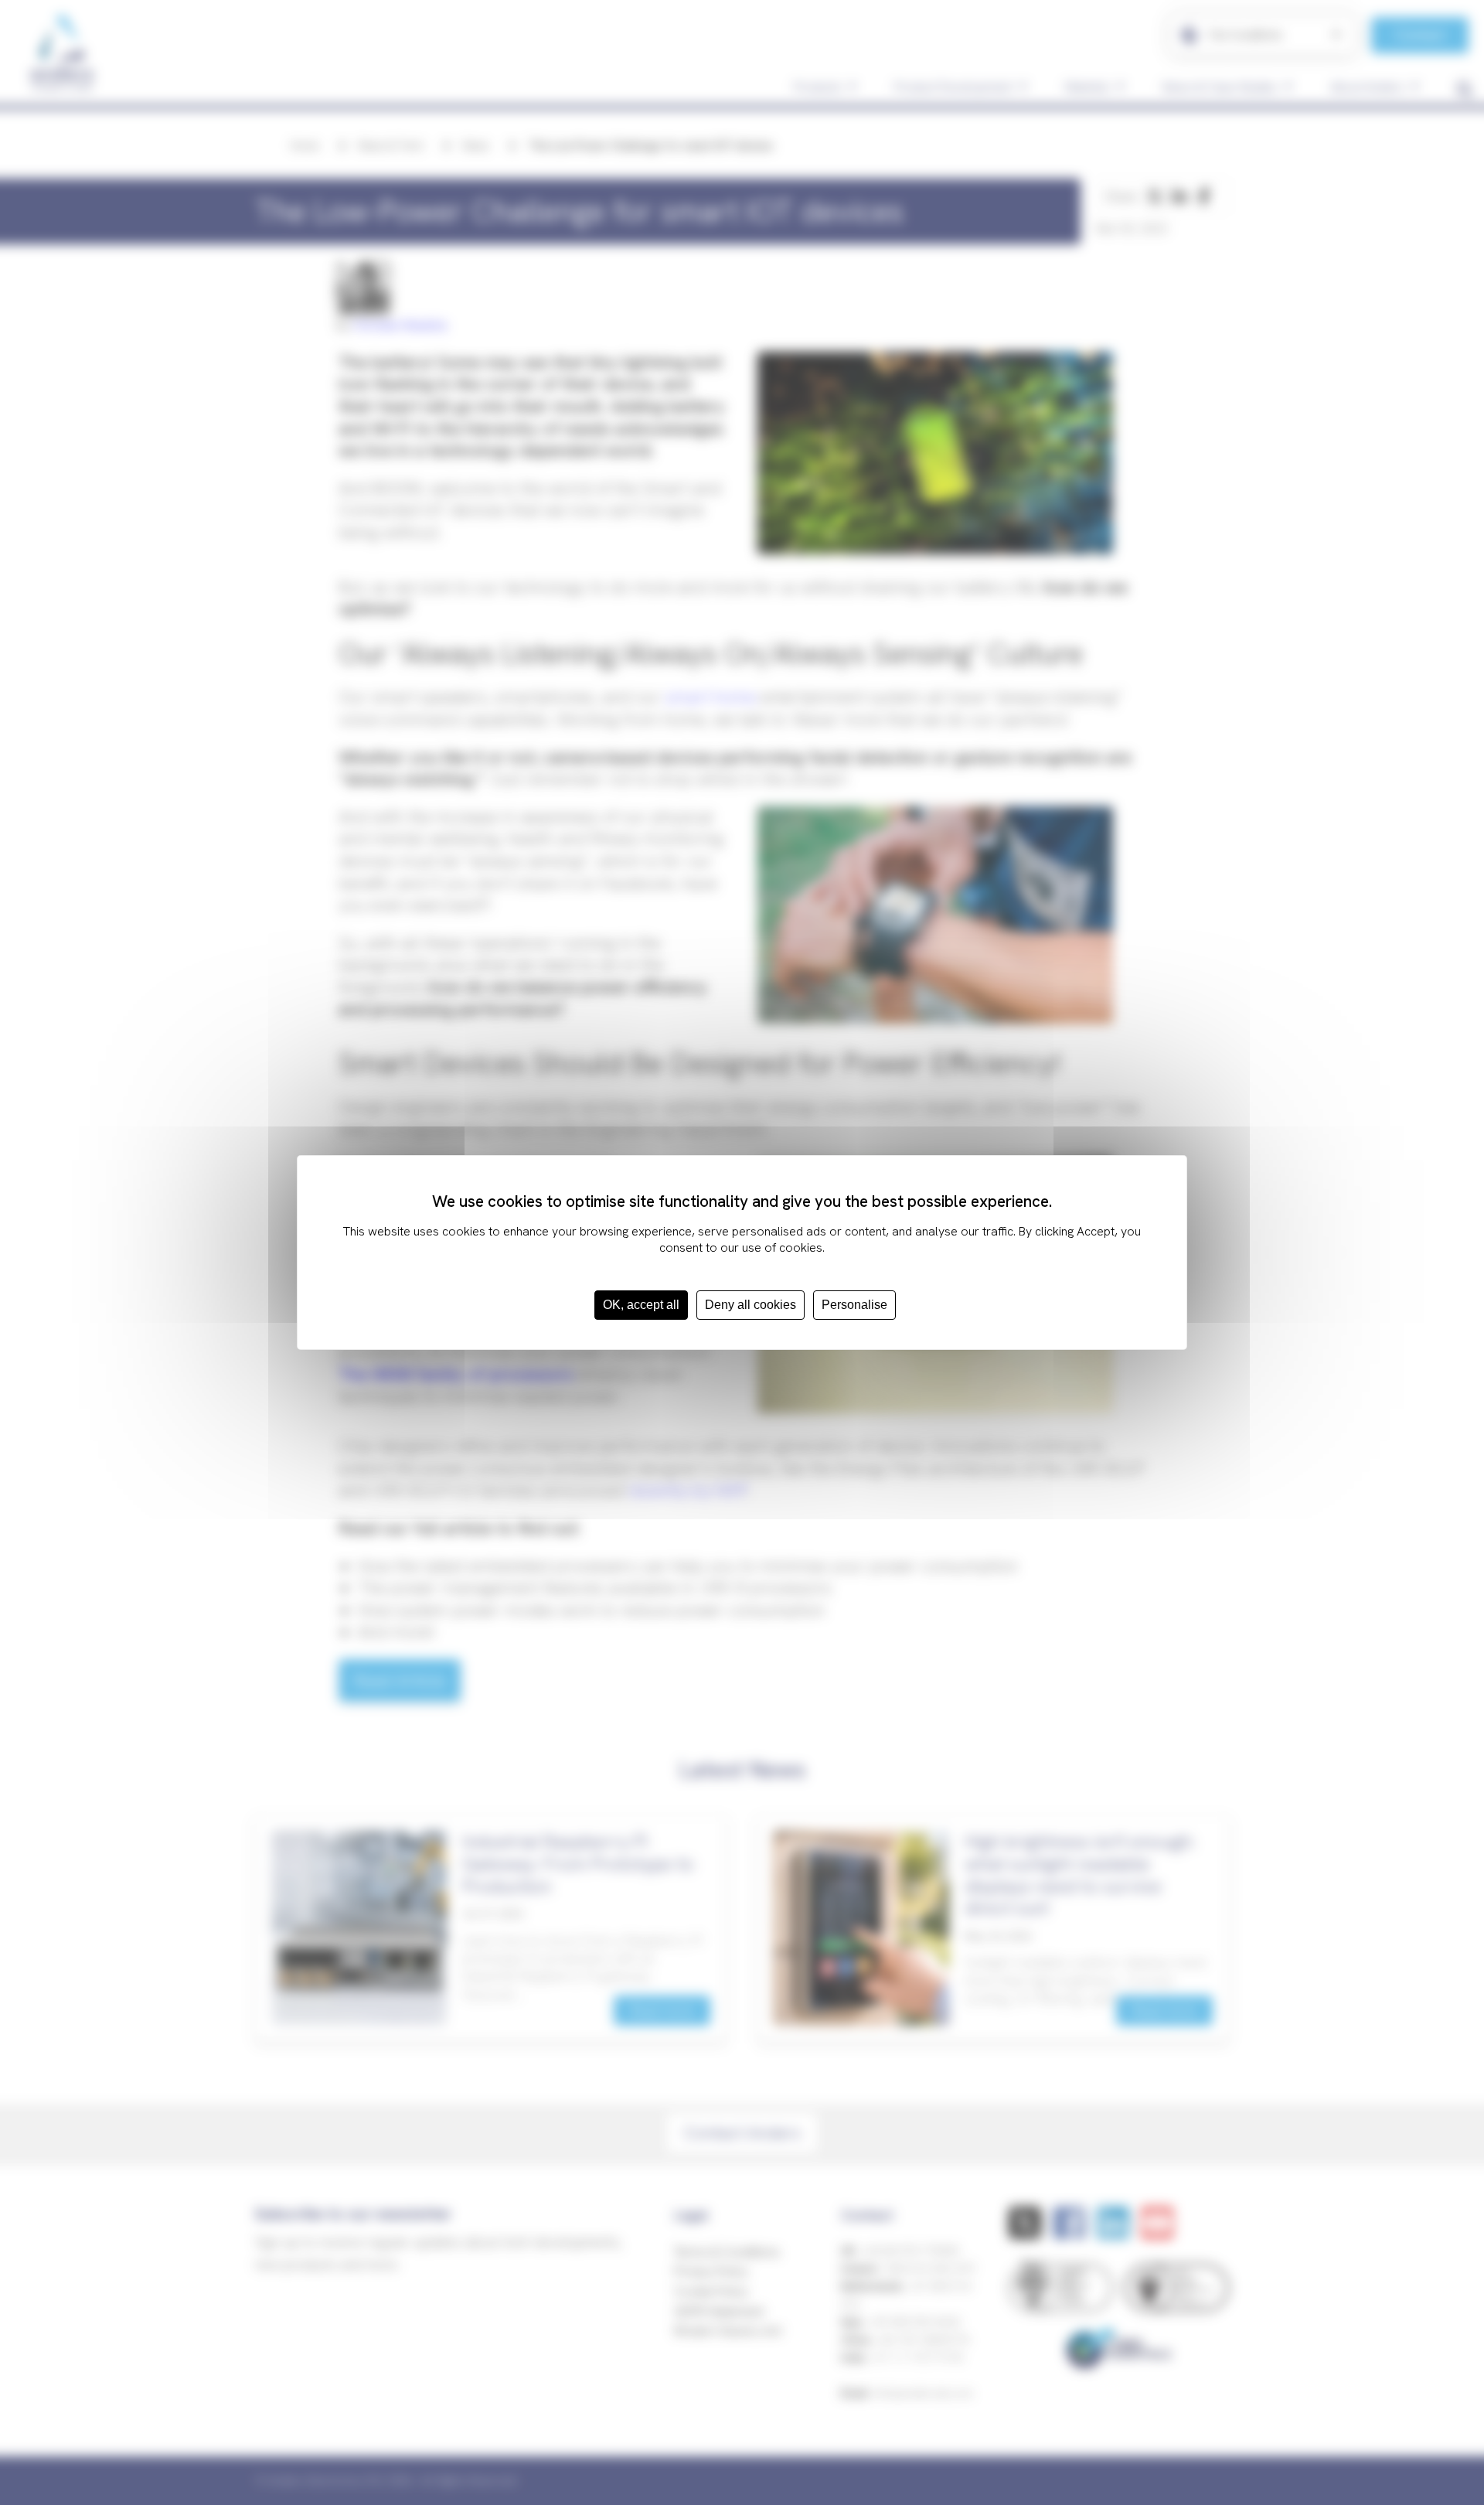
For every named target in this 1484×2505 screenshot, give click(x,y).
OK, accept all (641, 1305)
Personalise (854, 1305)
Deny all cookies (751, 1305)
